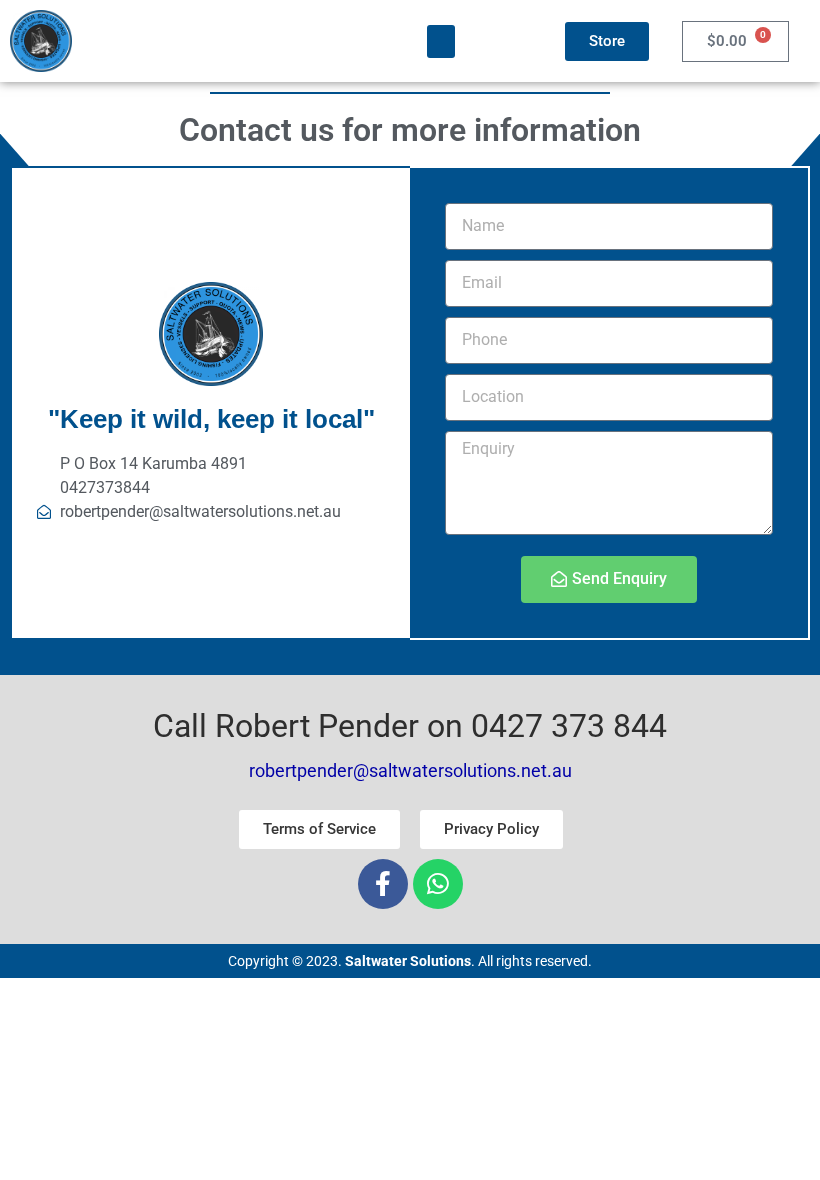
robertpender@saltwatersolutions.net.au (410, 770)
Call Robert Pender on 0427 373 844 (410, 726)
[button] (441, 41)
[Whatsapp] (438, 884)
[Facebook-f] (383, 884)
